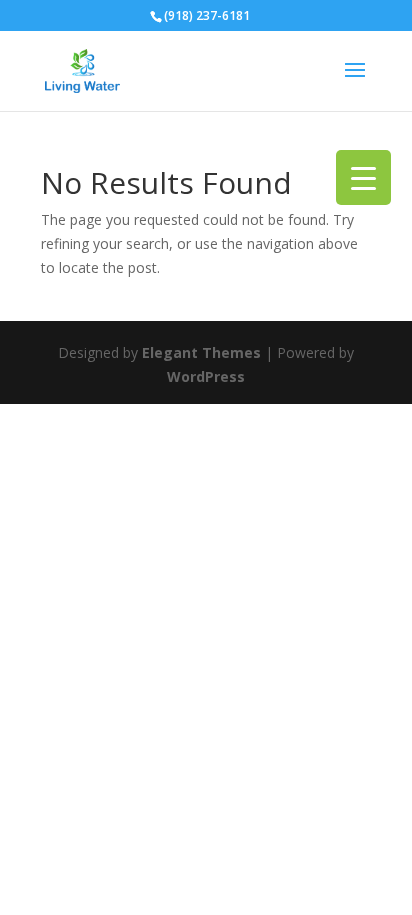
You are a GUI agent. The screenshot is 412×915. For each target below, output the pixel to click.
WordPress (206, 376)
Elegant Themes (201, 352)
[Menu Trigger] (363, 177)
